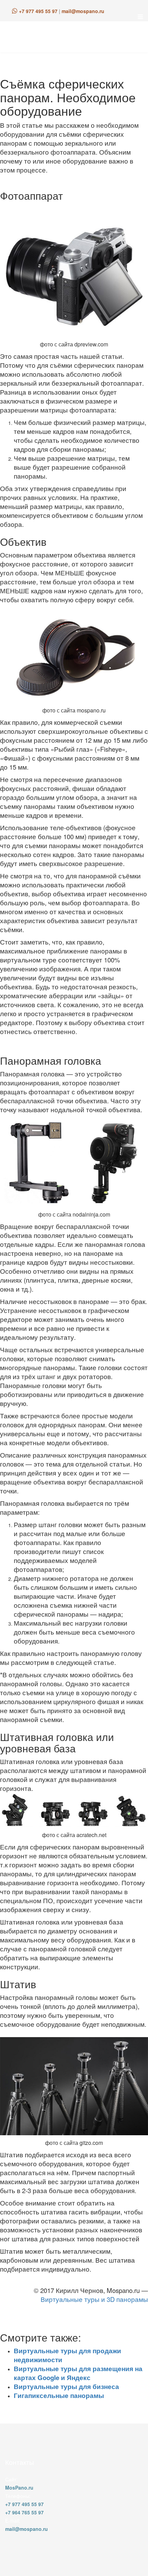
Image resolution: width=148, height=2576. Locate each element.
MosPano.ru (19, 2488)
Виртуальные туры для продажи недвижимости (67, 2355)
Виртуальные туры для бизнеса (66, 2386)
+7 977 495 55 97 (38, 11)
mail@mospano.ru (83, 11)
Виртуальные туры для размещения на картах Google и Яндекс (78, 2373)
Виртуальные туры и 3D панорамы (94, 2299)
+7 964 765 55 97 (24, 2512)
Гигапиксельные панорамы (59, 2395)
